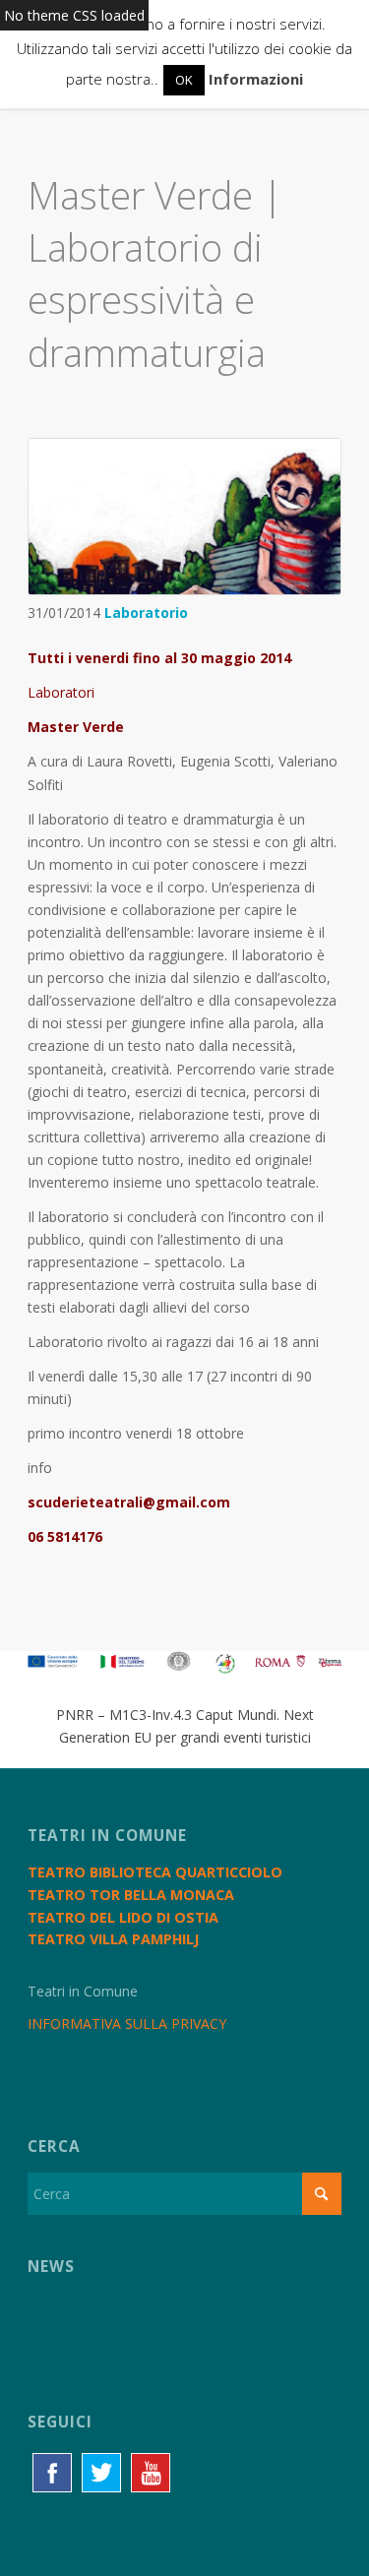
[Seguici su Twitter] (101, 2473)
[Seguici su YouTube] (151, 2473)
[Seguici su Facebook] (52, 2473)
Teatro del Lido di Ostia (123, 1917)
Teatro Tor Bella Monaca (131, 1895)
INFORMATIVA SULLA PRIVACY (127, 2024)
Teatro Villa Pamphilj (113, 1939)
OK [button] (184, 80)
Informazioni (256, 79)
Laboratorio (146, 613)
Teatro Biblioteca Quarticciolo (155, 1872)
